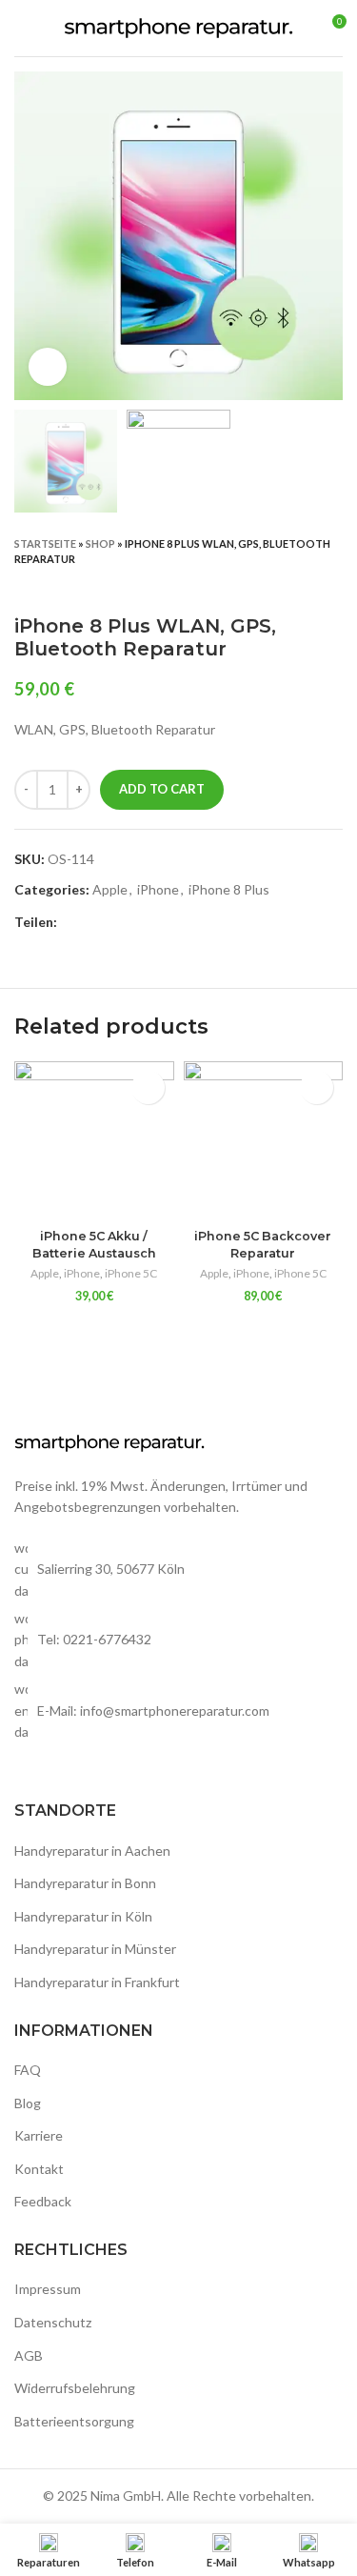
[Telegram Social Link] (160, 922)
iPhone (158, 889)
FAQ (28, 2070)
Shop (100, 543)
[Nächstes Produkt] (333, 586)
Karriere (39, 2135)
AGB (29, 2355)
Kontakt (39, 2169)
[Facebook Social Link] (73, 922)
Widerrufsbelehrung (75, 2388)
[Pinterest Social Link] (117, 922)
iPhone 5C (131, 1273)
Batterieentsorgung (74, 2421)
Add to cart (162, 789)
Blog (28, 2103)
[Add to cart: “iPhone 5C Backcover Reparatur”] (317, 1087)
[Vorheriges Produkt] (295, 586)
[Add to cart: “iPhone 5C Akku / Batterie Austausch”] (148, 1087)
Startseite (45, 543)
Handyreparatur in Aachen (92, 1851)
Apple (110, 889)
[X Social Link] (95, 922)
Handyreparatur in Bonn (85, 1883)
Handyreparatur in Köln (83, 1916)
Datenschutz (53, 2322)
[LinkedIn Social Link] (139, 922)
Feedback (43, 2201)
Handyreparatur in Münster (95, 1949)
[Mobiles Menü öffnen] (22, 29)
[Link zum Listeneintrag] (178, 1640)
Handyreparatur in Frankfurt (97, 1982)
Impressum (48, 2289)
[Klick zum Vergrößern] (48, 367)
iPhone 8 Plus (229, 889)
